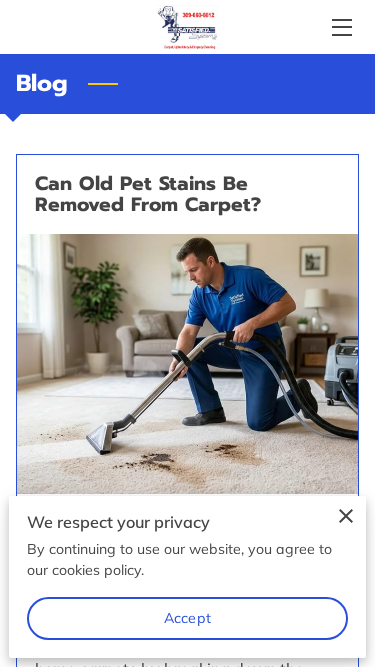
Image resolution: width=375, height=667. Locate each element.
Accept (187, 618)
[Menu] (340, 27)
